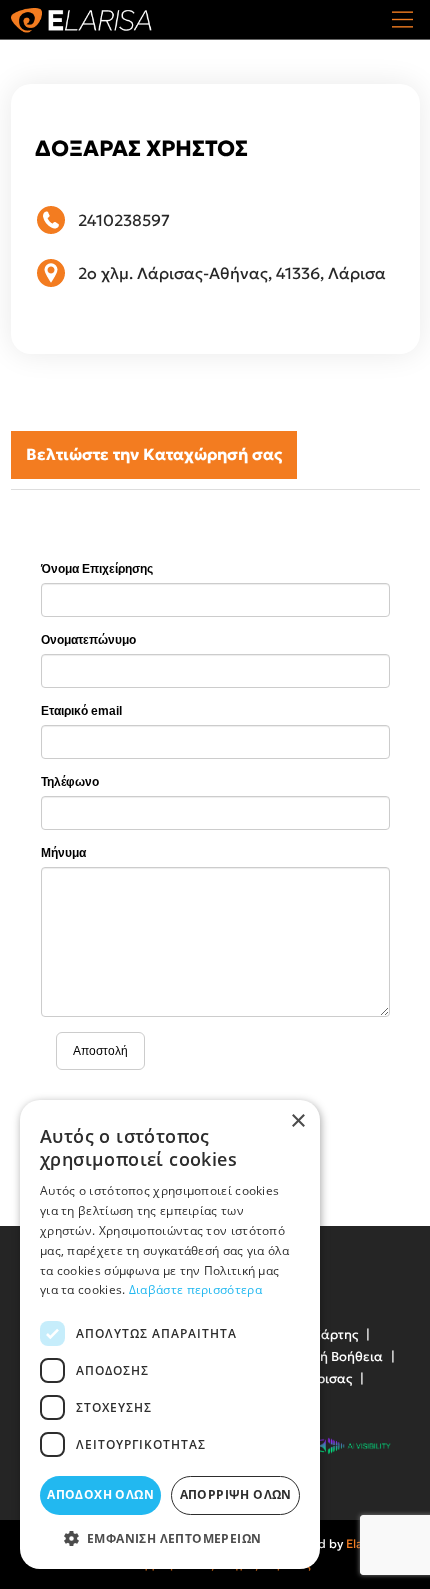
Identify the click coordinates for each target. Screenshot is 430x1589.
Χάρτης (335, 1334)
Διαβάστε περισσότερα (195, 1289)
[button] (170, 1538)
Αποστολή (100, 1051)
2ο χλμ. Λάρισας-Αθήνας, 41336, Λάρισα (232, 273)
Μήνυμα (63, 853)
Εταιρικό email (81, 711)
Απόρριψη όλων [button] (236, 1494)
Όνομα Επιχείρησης (97, 569)
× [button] (297, 1121)
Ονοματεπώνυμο (88, 640)
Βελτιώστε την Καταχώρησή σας (154, 454)
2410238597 (124, 220)
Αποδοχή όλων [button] (100, 1494)
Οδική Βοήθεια (336, 1356)
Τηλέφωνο (70, 782)
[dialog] (170, 1334)
